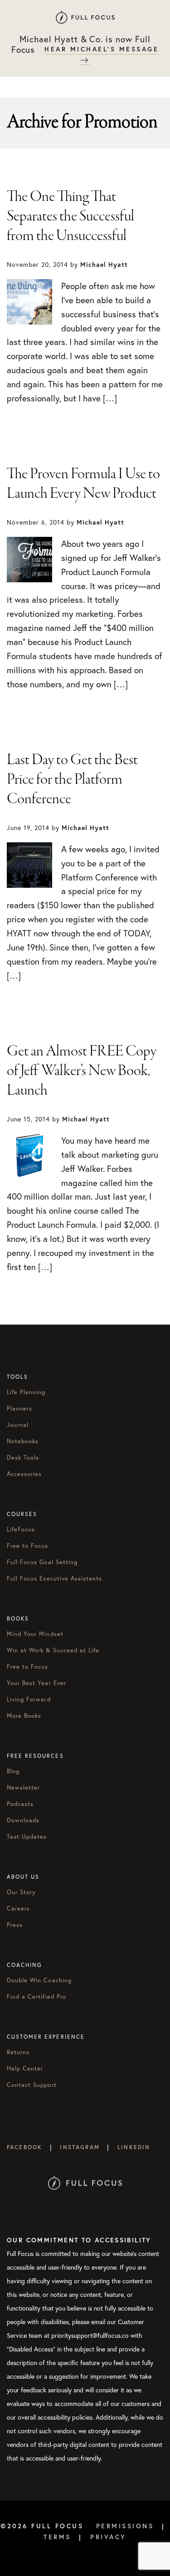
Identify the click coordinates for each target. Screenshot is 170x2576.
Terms (57, 2537)
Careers (18, 1908)
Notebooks (23, 1441)
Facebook (24, 2147)
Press (15, 1925)
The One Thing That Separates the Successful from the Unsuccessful (70, 216)
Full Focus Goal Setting (42, 1562)
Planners (19, 1408)
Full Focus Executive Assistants (54, 1578)
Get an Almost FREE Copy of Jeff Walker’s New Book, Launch (82, 1071)
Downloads (23, 1820)
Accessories (24, 1474)
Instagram (80, 2147)
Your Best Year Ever (36, 1683)
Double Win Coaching (39, 1980)
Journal (18, 1425)
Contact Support (32, 2085)
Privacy (108, 2537)
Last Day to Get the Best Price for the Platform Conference (72, 780)
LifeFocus (21, 1529)
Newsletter (23, 1787)
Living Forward (29, 1699)
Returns (18, 2052)
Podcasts (20, 1804)
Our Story (21, 1892)
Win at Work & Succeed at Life (53, 1650)
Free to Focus (28, 1546)
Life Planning (26, 1392)
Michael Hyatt (85, 17)
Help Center (25, 2068)
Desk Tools (23, 1457)
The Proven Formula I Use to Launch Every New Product (83, 484)
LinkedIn (134, 2147)
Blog (13, 1771)
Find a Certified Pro (36, 1996)
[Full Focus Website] (85, 2161)
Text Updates (27, 1836)
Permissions (125, 2526)
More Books (24, 1716)
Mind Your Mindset (35, 1634)
